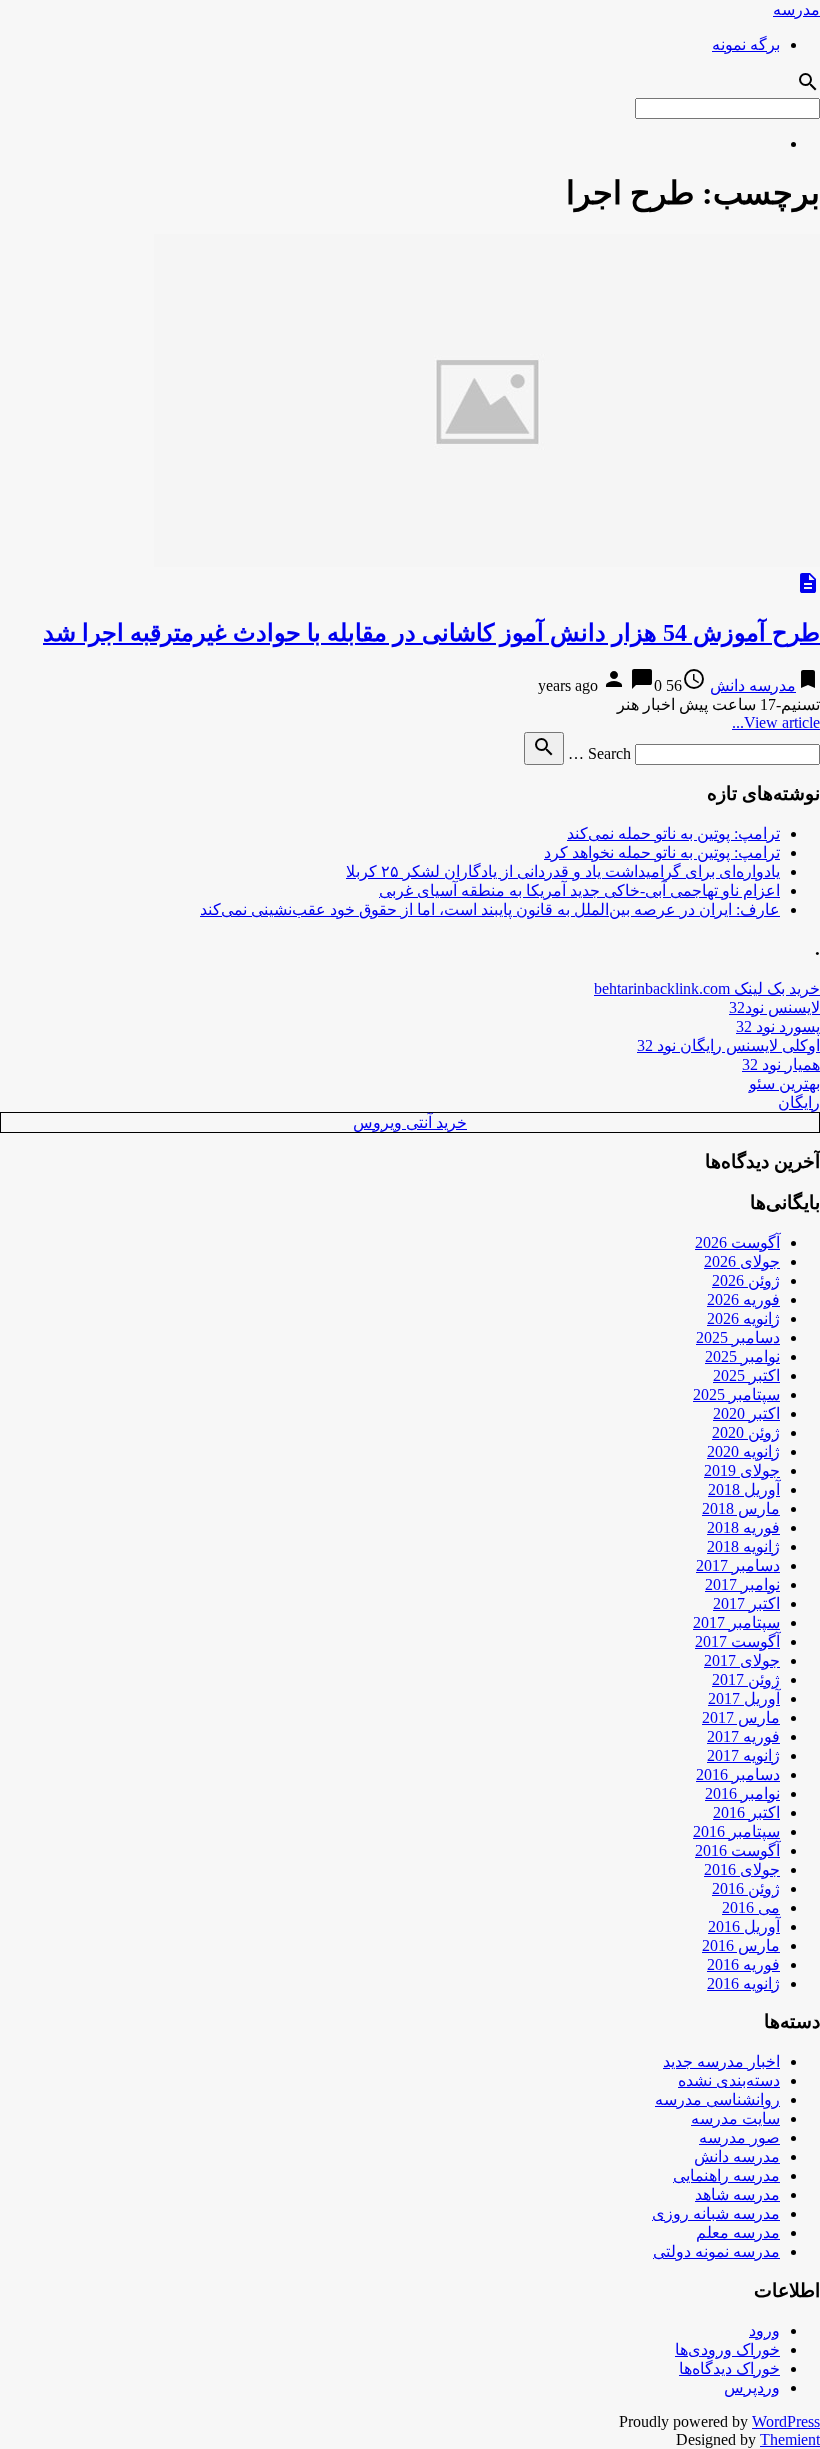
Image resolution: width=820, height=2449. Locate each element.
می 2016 (751, 1907)
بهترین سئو (784, 1083)
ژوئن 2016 (746, 1888)
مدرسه (796, 9)
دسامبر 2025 (738, 1337)
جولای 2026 (742, 1261)
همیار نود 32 (781, 1064)
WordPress (786, 2421)
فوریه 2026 (743, 1299)
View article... (776, 722)
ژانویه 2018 (743, 1546)
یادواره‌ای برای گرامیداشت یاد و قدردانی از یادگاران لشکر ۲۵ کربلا (563, 871)
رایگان (799, 1102)
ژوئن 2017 (746, 1679)
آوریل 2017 (744, 1698)
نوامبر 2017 (742, 1584)
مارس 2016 (741, 1945)
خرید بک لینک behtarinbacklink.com (707, 988)
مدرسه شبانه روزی (716, 2213)
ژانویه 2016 (743, 1983)
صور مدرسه (739, 2137)
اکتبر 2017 (746, 1603)
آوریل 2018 (744, 1489)
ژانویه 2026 (743, 1318)
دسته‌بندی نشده (729, 2080)
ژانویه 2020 (743, 1451)
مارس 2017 (741, 1717)
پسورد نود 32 (778, 1026)
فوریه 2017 (743, 1736)
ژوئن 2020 (746, 1432)
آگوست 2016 (737, 1850)
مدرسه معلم (738, 2232)
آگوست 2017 (737, 1641)
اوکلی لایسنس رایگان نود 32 (728, 1045)
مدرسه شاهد (737, 2194)
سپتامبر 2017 (736, 1622)
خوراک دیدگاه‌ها (729, 2368)
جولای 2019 (742, 1470)
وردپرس (752, 2387)
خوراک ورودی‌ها (727, 2349)
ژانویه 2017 (743, 1755)
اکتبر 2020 (746, 1413)
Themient (790, 2439)
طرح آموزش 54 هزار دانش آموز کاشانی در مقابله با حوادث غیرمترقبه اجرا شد (431, 633)
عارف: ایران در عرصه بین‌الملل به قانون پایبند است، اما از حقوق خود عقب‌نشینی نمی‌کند (490, 909)
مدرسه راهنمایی (726, 2175)
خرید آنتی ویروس (410, 1122)
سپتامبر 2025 (736, 1394)
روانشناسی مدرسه (717, 2099)
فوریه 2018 (743, 1527)
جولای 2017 (742, 1660)
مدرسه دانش (753, 685)
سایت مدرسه (735, 2118)
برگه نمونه (746, 44)
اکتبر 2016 (746, 1812)
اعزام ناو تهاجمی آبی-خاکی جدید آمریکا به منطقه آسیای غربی (579, 890)
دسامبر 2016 (738, 1774)
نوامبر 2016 (742, 1793)
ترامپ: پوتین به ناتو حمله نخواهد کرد (662, 852)
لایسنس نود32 (774, 1007)
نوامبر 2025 (742, 1356)
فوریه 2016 (743, 1964)
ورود (764, 2330)
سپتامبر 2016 (736, 1831)
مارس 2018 (741, 1508)
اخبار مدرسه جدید (721, 2061)
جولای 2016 (742, 1869)
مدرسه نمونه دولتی (716, 2251)
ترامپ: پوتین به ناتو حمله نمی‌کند (673, 833)
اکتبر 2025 (746, 1375)
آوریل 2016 (744, 1926)
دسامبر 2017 (738, 1565)
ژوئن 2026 (746, 1280)
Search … (599, 753)
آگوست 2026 (737, 1242)
